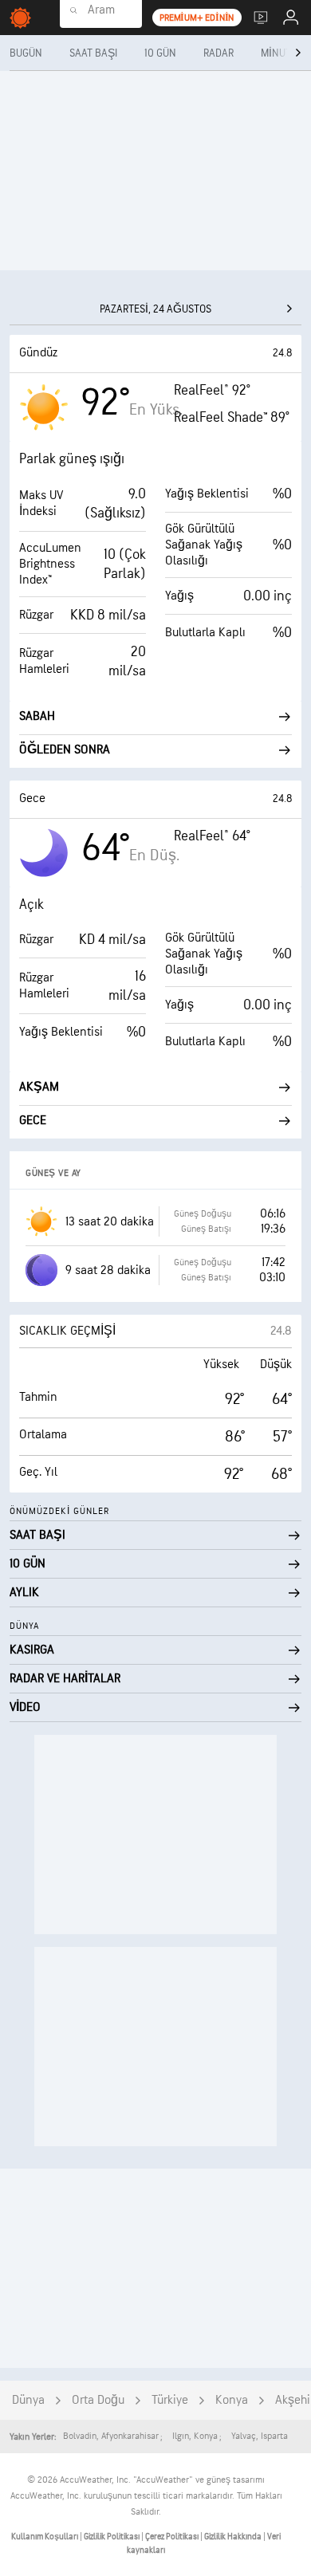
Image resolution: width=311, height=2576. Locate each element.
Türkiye (170, 2400)
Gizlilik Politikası (112, 2537)
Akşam (39, 1087)
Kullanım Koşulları (45, 2537)
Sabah (37, 716)
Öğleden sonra (65, 750)
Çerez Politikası (173, 2537)
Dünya (28, 2400)
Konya (232, 2400)
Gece (33, 1121)
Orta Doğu (98, 2400)
